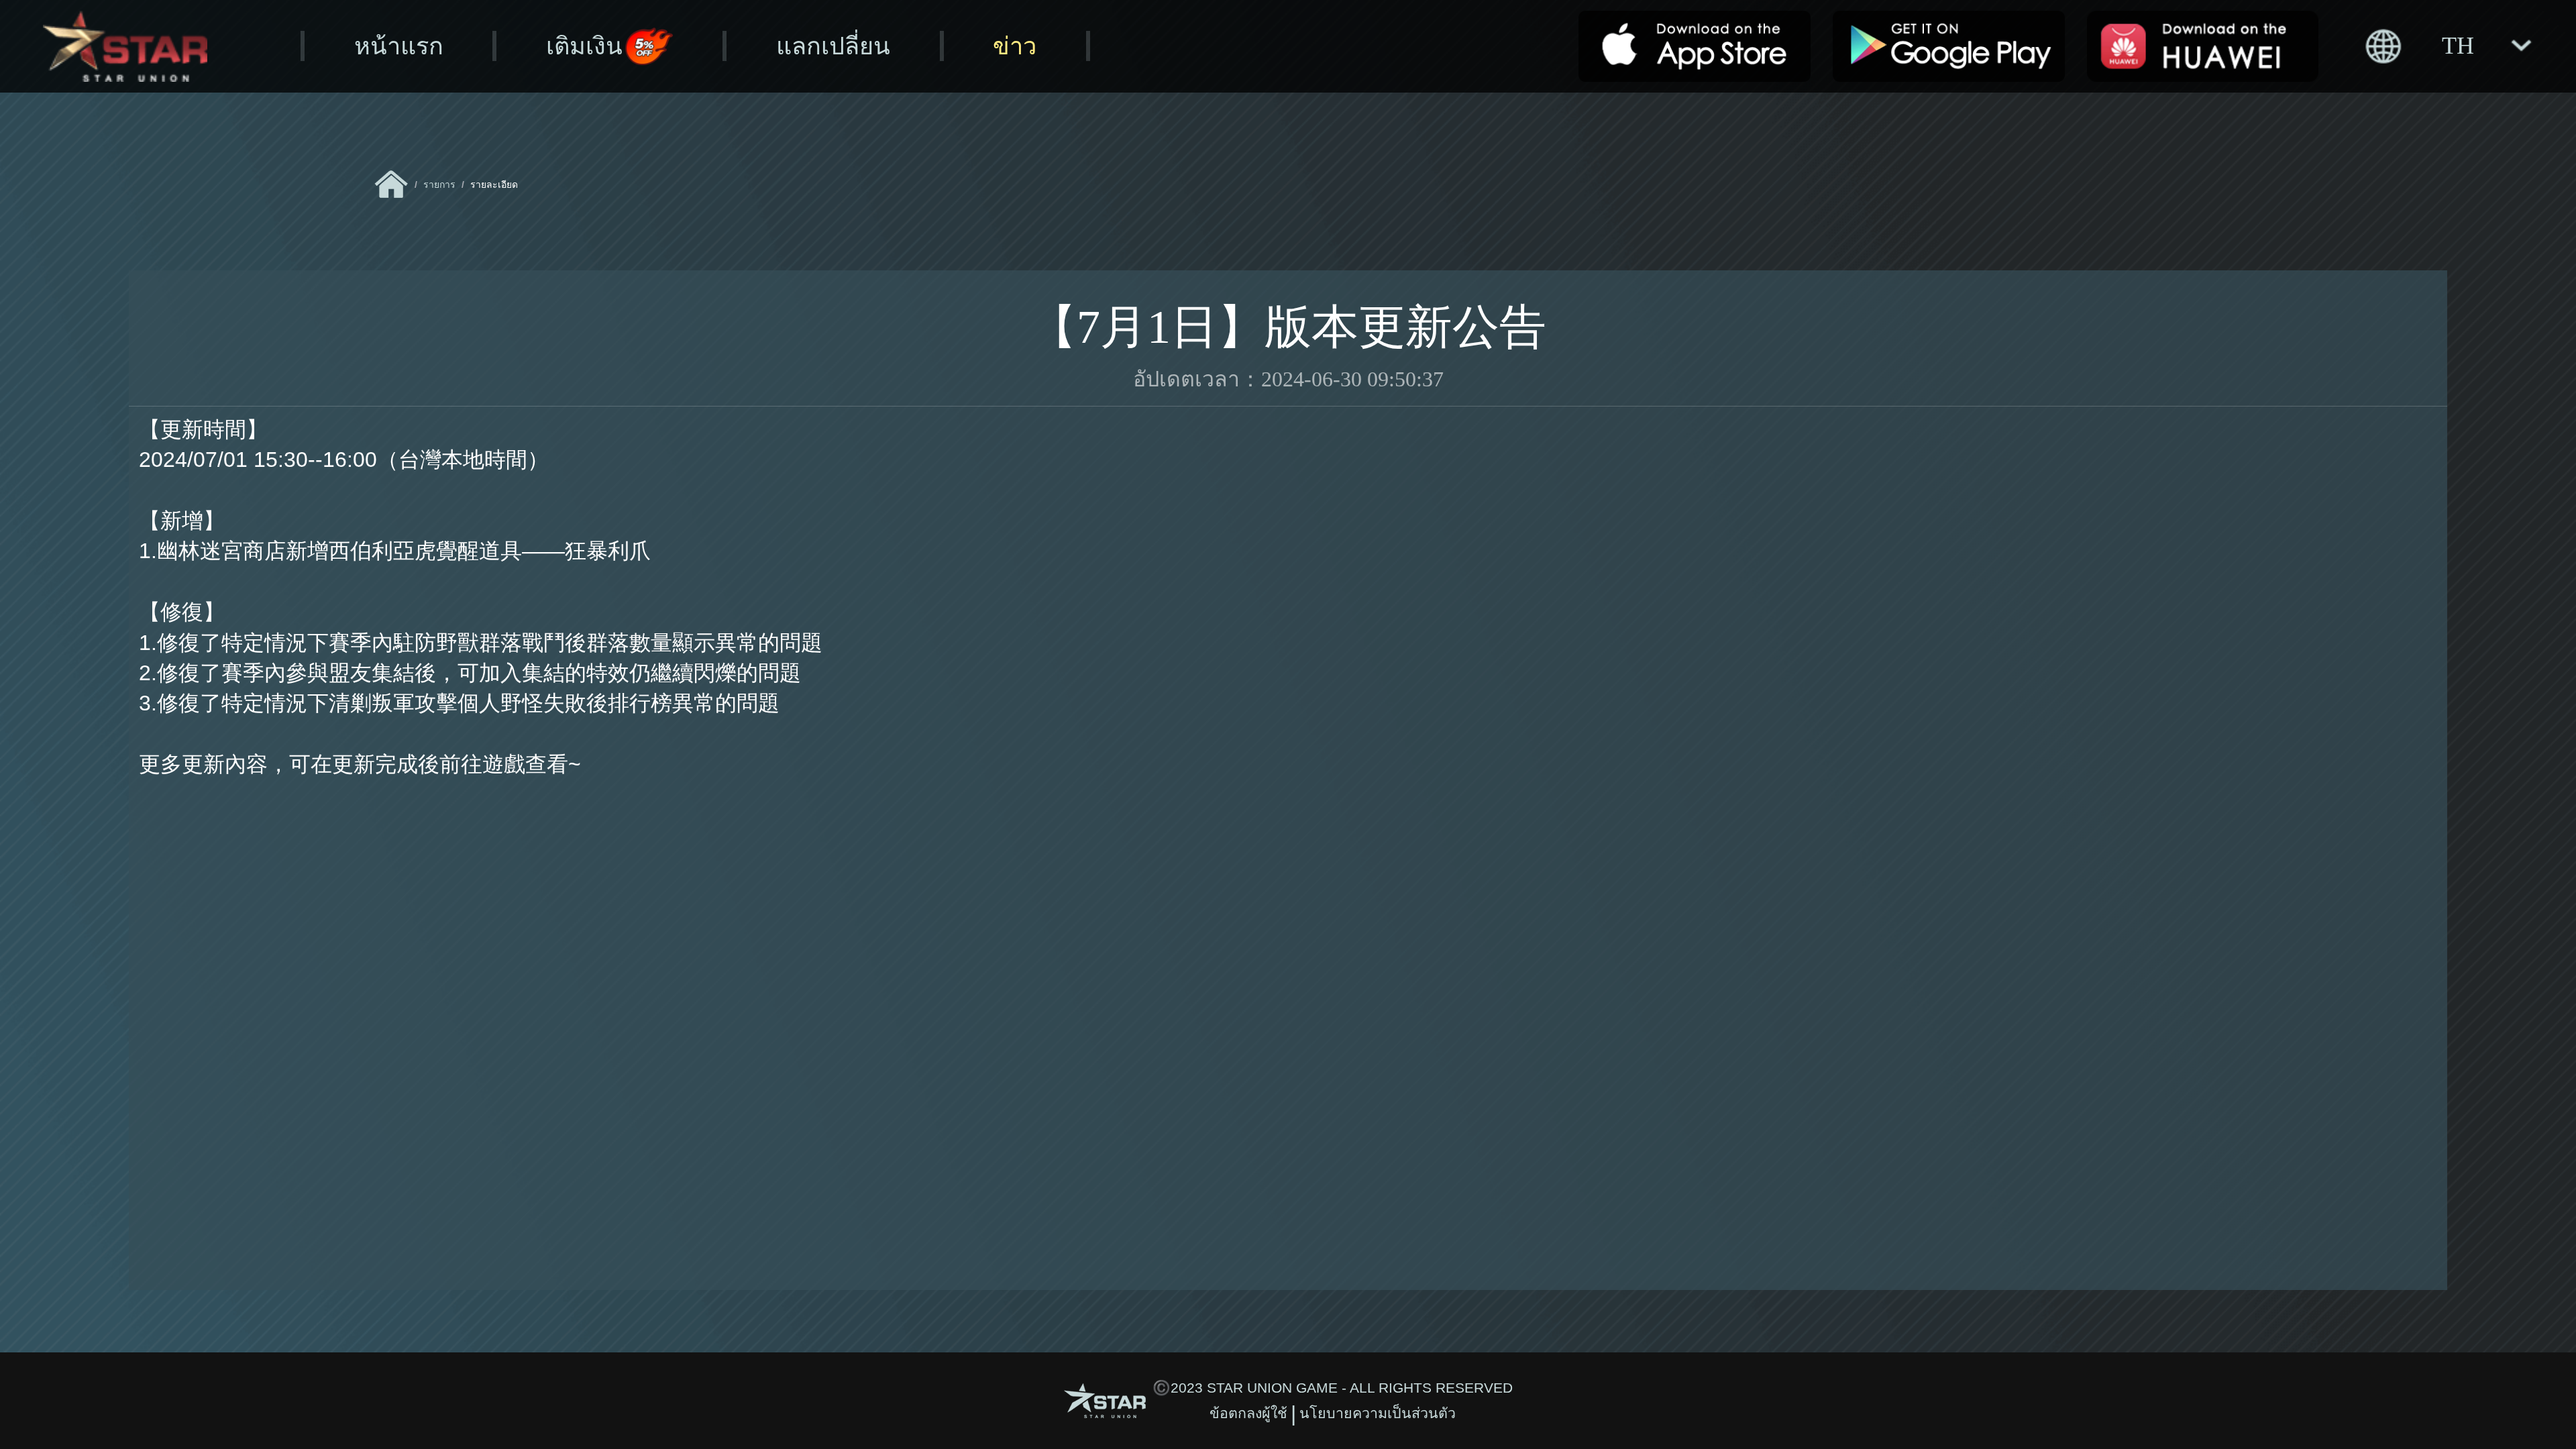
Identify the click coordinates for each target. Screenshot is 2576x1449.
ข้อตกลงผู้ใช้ (1248, 1413)
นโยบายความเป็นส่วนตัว (1378, 1413)
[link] (391, 184)
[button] (2447, 46)
